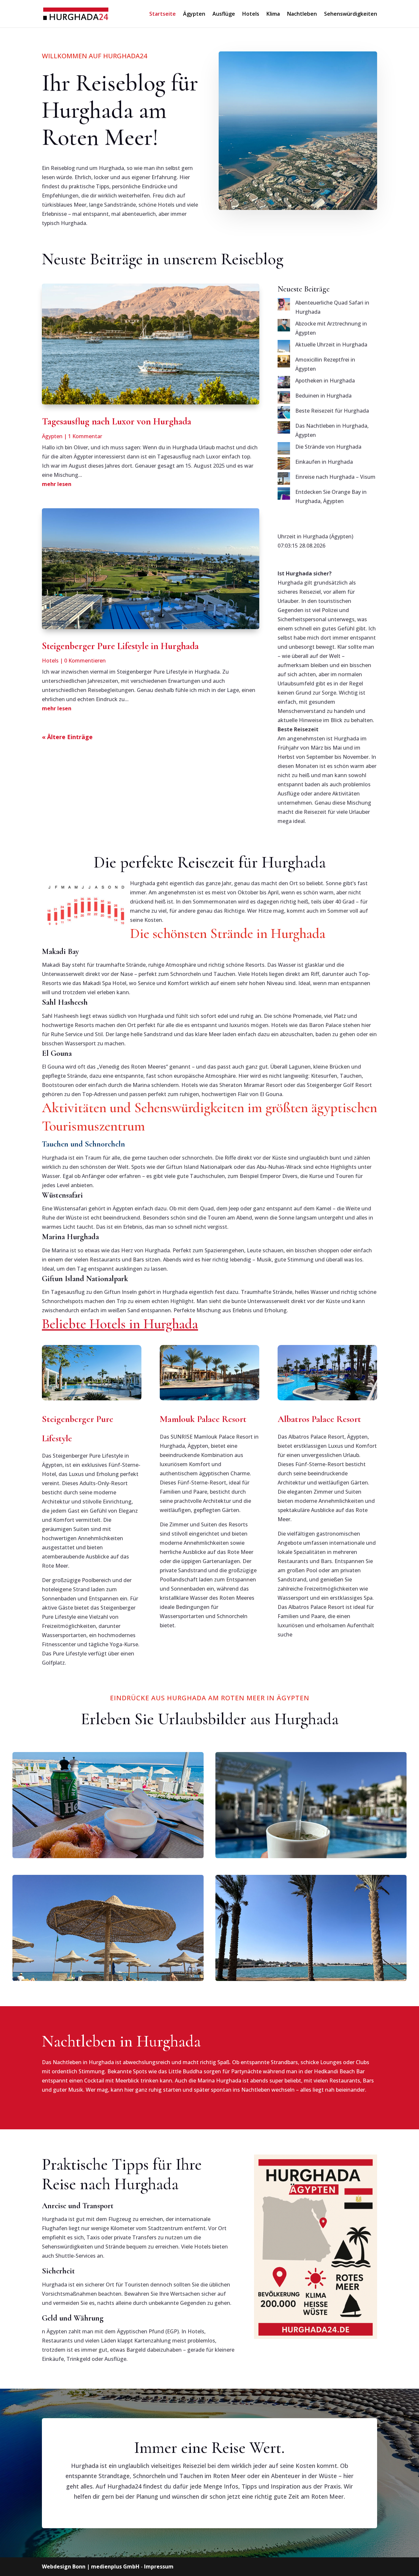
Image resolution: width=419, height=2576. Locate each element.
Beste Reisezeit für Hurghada (332, 411)
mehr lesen (57, 484)
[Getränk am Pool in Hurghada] (311, 1805)
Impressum (159, 2567)
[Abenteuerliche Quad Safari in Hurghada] (284, 306)
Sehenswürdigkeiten (351, 14)
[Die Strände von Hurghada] (284, 450)
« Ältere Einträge (67, 737)
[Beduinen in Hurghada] (284, 399)
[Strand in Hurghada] (108, 1928)
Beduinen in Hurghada (323, 396)
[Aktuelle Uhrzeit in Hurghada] (284, 347)
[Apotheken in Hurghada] (284, 383)
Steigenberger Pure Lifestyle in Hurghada (120, 646)
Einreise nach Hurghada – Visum (335, 477)
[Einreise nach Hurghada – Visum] (284, 480)
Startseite (163, 14)
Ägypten (194, 14)
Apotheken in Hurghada (325, 381)
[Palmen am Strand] (311, 1928)
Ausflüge (224, 14)
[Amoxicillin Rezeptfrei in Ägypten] (284, 363)
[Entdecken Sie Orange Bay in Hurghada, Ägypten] (284, 495)
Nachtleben (302, 14)
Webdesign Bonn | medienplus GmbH (91, 2567)
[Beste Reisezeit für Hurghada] (284, 414)
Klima (273, 14)
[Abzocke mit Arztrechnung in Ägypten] (284, 327)
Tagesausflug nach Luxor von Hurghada (117, 421)
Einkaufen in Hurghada (324, 462)
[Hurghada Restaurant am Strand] (108, 1805)
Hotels (251, 14)
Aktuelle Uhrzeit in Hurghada (331, 345)
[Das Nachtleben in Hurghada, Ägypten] (284, 429)
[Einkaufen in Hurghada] (284, 465)
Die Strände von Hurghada (328, 447)
